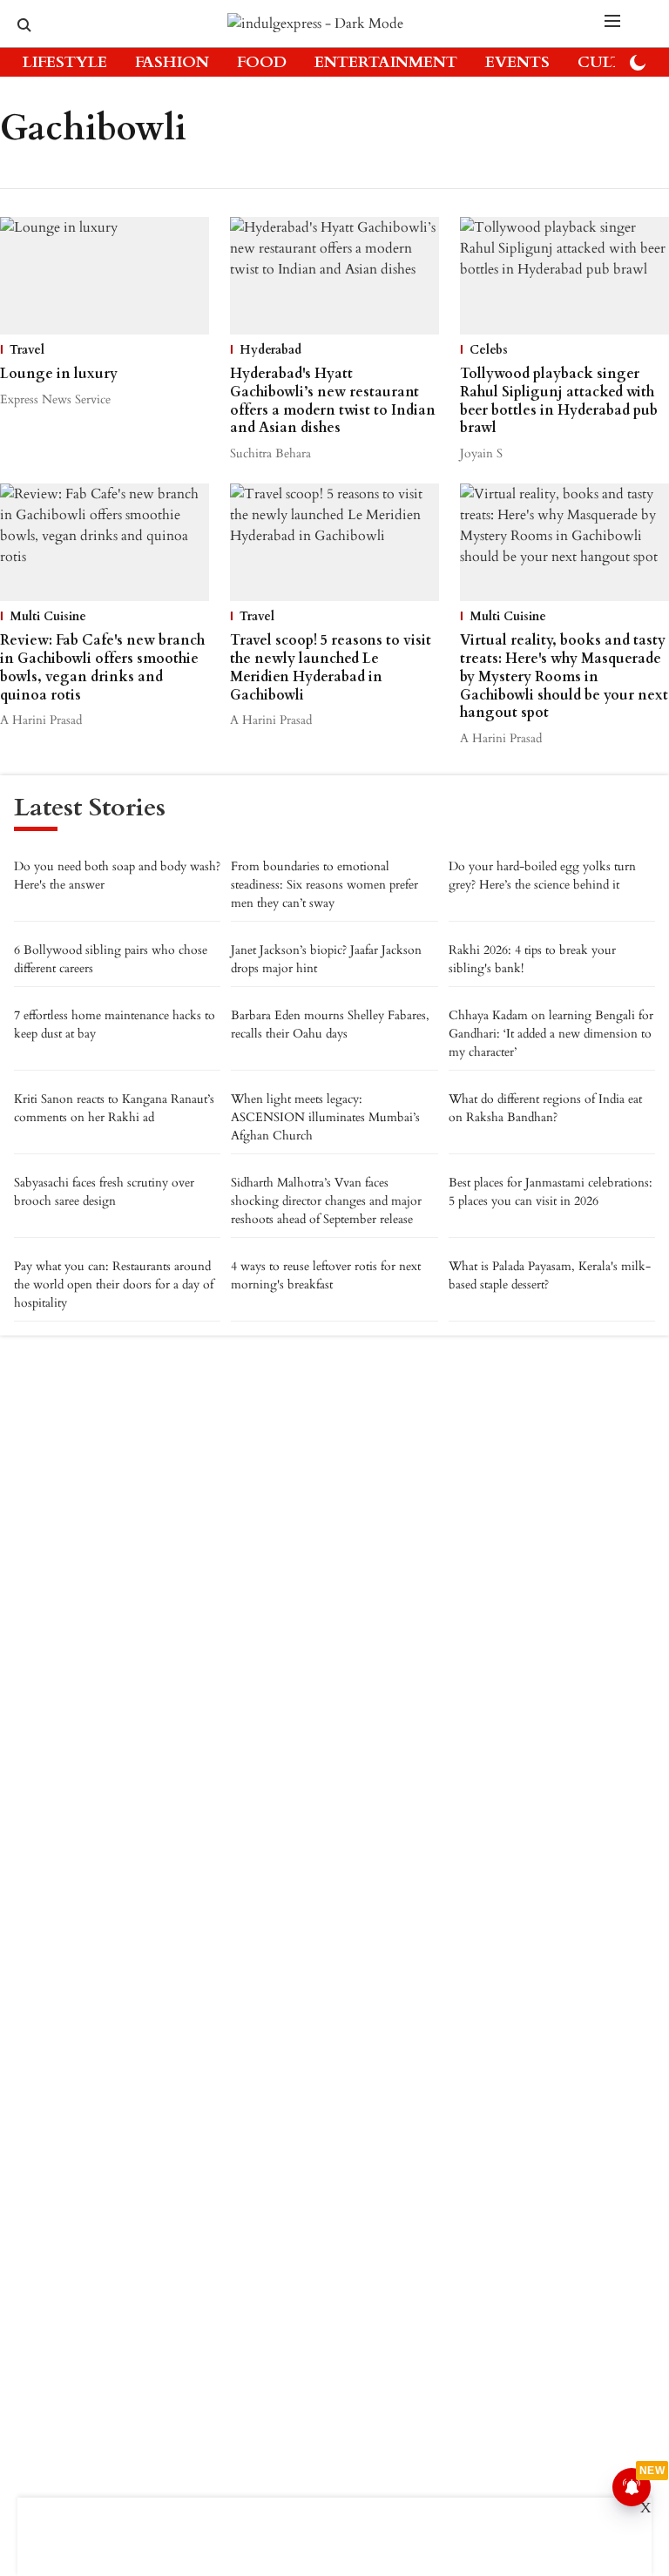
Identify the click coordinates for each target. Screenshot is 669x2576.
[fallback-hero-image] (105, 276)
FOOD (262, 62)
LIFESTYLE (65, 62)
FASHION (172, 62)
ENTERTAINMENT (386, 62)
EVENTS (517, 62)
